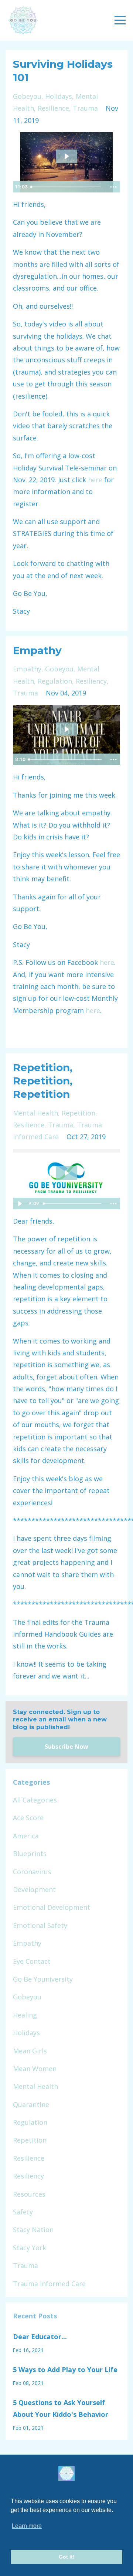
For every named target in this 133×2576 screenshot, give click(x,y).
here (95, 480)
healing (25, 2015)
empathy (27, 669)
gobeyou (27, 96)
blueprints (30, 1854)
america (26, 1836)
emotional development (52, 1907)
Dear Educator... (40, 2337)
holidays (59, 96)
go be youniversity (43, 1979)
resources (29, 2194)
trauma (85, 108)
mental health (35, 1113)
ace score (28, 1818)
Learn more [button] (27, 2526)
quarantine (31, 2104)
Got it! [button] (67, 2557)
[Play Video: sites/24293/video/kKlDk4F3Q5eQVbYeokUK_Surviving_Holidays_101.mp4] (66, 156)
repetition (79, 1113)
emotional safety (40, 1925)
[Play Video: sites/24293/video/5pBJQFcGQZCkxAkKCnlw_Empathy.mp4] (66, 729)
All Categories (35, 1800)
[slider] (67, 187)
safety (23, 2212)
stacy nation (33, 2230)
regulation (55, 681)
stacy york (30, 2248)
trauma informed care (49, 2284)
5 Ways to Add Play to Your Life (65, 2369)
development (34, 1889)
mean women (35, 2069)
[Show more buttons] (113, 187)
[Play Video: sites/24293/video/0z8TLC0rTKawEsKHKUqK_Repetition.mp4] (66, 1173)
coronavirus (32, 1872)
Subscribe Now (66, 1747)
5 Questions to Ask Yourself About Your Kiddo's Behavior (61, 2408)
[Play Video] (20, 1204)
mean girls (30, 2051)
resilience (53, 108)
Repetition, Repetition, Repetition (43, 1081)
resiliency (91, 681)
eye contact (32, 1961)
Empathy (37, 650)
